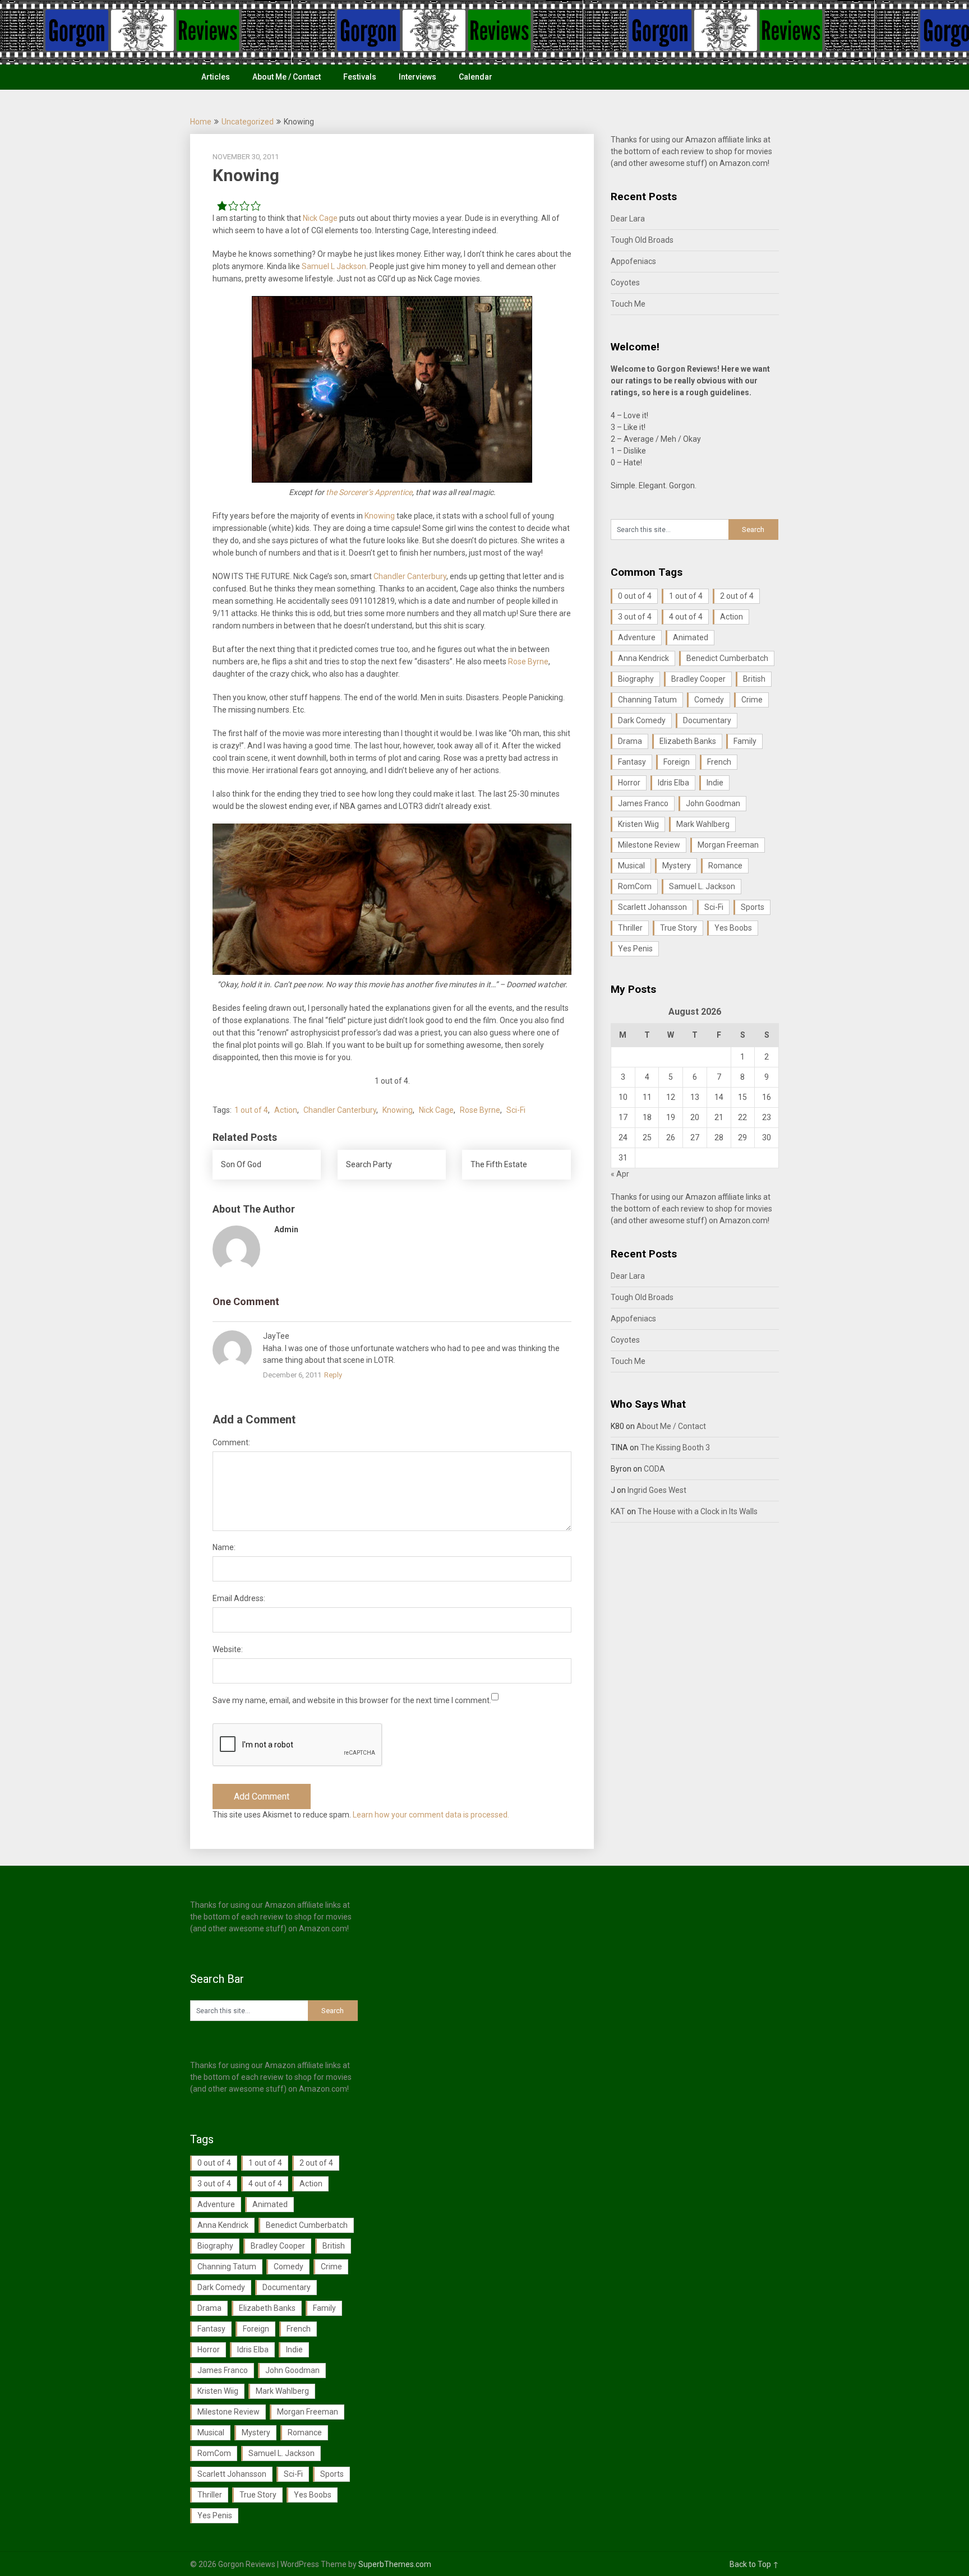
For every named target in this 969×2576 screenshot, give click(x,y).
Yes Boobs (733, 928)
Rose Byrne (528, 662)
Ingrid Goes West (657, 1490)
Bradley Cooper (698, 679)
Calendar (476, 77)
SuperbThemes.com (395, 2564)
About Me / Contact (287, 77)
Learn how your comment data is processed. (431, 1815)
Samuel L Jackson (334, 266)
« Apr (620, 1174)
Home (201, 122)
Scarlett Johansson (652, 907)
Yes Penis (635, 949)
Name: (224, 1547)
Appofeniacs (633, 261)
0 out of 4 (635, 596)
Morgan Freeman (728, 845)
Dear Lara (628, 219)
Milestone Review (649, 845)
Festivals (360, 77)
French (719, 762)
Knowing (380, 516)
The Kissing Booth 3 (675, 1447)
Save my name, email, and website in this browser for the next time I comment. (352, 1700)
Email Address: (239, 1598)
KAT (618, 1511)
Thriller (630, 928)
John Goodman (713, 803)
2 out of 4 (737, 596)
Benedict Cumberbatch (727, 658)
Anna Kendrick (643, 658)
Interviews (417, 77)
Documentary (707, 720)
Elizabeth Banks (688, 741)
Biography (636, 679)
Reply (333, 1375)
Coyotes (625, 283)
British (754, 679)
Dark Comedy (642, 720)
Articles (216, 77)
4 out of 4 (686, 617)
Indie (715, 783)
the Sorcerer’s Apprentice (369, 492)
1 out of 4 (251, 1110)
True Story (679, 928)
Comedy (709, 700)
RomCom (635, 886)
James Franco (643, 803)
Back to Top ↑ (754, 2564)
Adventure (637, 637)
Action (286, 1110)
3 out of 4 (635, 617)
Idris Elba (673, 783)
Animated (691, 637)
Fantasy (632, 762)
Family (745, 741)
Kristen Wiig (638, 824)
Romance (725, 866)
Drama (630, 741)
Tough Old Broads (642, 240)
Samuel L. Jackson (702, 886)
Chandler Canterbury (410, 576)
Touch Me (628, 304)
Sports (753, 907)
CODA (654, 1469)
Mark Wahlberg (703, 824)
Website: (228, 1649)
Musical (631, 866)
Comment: (231, 1442)
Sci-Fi (516, 1110)
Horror (629, 783)
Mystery (677, 866)
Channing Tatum (647, 700)
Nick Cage (320, 218)
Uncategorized (248, 122)
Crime (752, 700)
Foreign (677, 762)
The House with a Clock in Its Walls (698, 1511)
